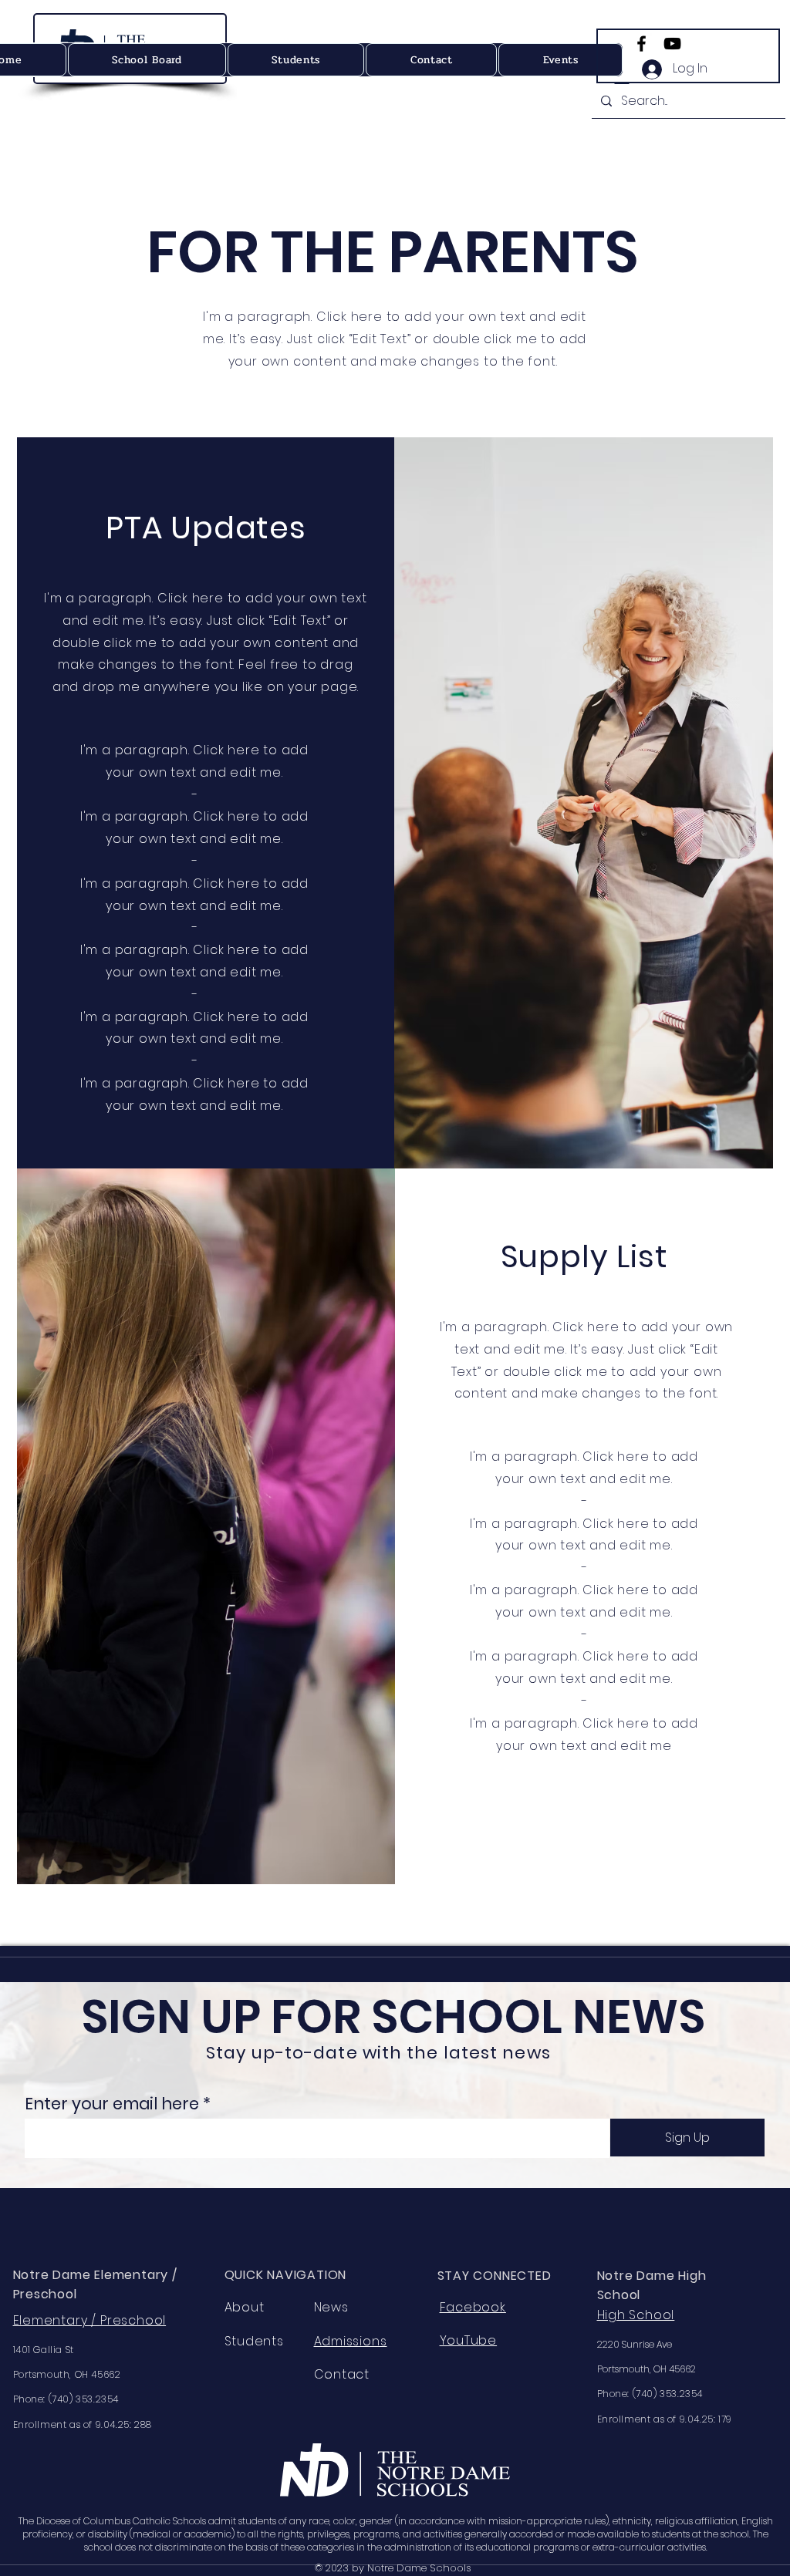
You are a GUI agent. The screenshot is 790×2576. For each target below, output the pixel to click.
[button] (560, 60)
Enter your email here (112, 2104)
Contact (342, 2374)
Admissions (351, 2341)
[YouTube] (672, 44)
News (331, 2307)
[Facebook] (641, 44)
